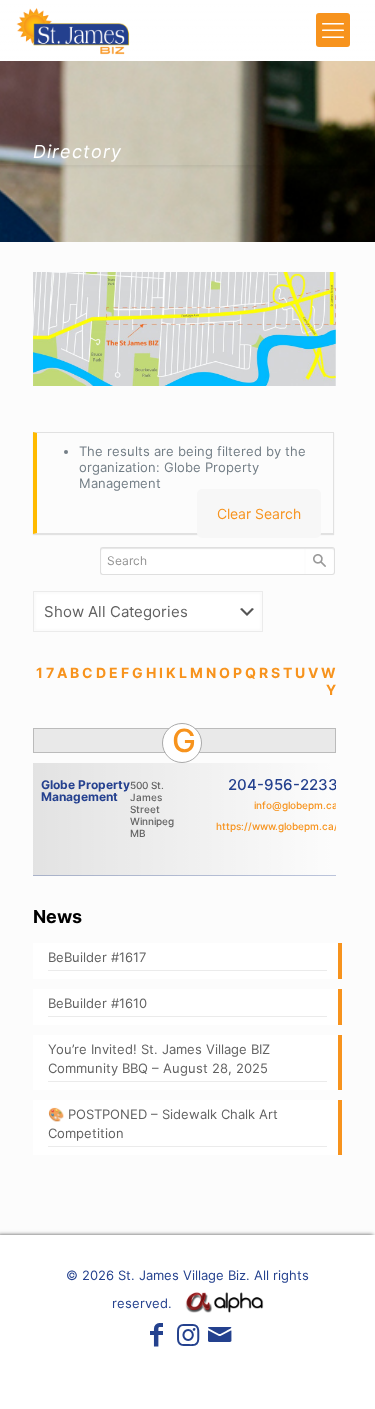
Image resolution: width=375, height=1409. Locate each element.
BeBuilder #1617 (97, 957)
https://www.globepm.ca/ (277, 826)
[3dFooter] (224, 1307)
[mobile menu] (333, 30)
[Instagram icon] (188, 1338)
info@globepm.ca (296, 805)
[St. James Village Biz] (73, 30)
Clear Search (259, 513)
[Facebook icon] (156, 1338)
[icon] (219, 1338)
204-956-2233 (283, 784)
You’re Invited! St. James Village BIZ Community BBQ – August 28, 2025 (159, 1058)
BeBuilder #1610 (97, 1003)
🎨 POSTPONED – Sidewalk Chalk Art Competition (163, 1123)
